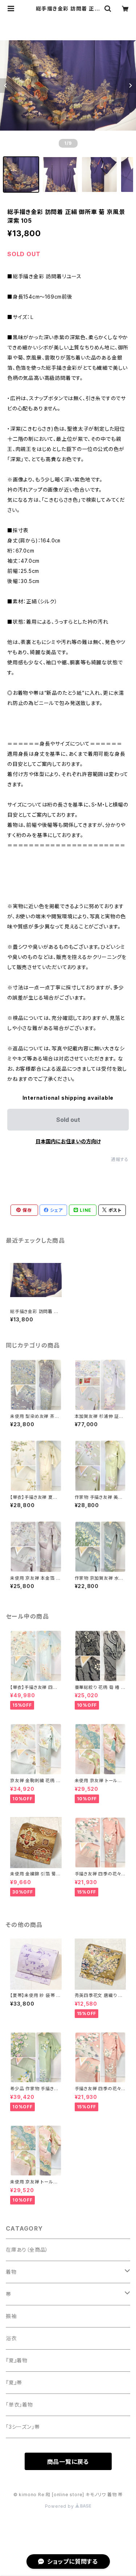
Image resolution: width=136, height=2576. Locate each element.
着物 (11, 2272)
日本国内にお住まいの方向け (68, 1141)
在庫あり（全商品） (27, 2250)
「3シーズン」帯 (23, 2427)
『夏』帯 (14, 2382)
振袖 (11, 2316)
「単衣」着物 (19, 2405)
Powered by (60, 2506)
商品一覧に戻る (68, 2462)
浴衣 (11, 2338)
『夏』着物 (17, 2360)
